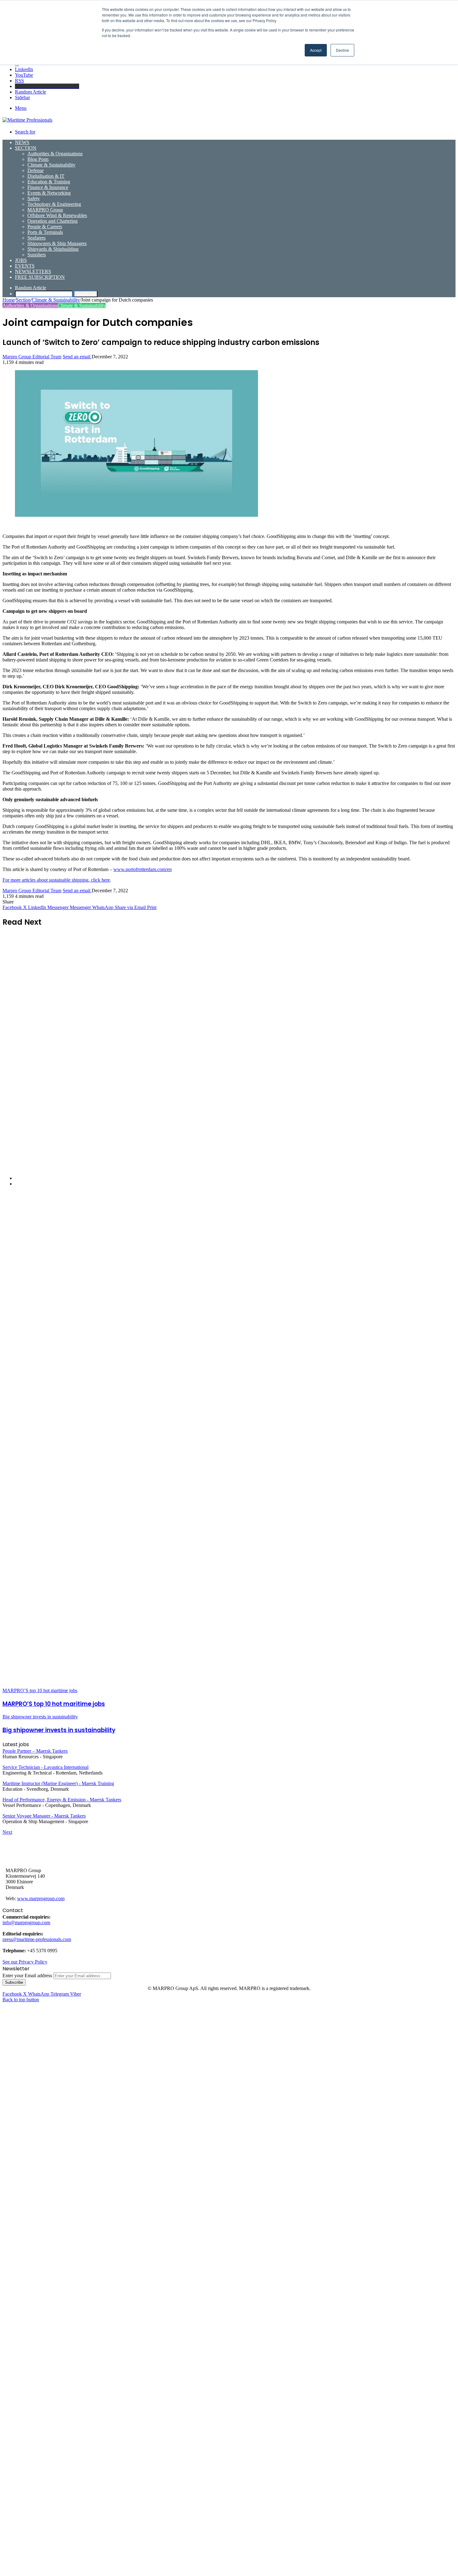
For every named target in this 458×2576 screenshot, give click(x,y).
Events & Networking (49, 193)
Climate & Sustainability (51, 165)
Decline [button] (342, 50)
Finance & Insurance (48, 187)
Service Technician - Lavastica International (45, 1767)
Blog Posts (38, 159)
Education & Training (49, 182)
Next (7, 1832)
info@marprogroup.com (26, 1922)
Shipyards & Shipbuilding (53, 249)
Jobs (21, 260)
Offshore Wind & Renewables (57, 215)
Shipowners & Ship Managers (57, 243)
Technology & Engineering (54, 204)
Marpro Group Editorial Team (32, 357)
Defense (36, 170)
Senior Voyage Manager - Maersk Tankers (44, 1816)
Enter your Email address (27, 1976)
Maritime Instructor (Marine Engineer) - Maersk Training (58, 1783)
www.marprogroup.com (41, 1898)
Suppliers (37, 255)
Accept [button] (316, 50)
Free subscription (40, 277)
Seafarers (36, 238)
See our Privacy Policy (25, 1962)
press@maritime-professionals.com (37, 1939)
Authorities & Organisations (55, 154)
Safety (34, 199)
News (22, 142)
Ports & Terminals (45, 232)
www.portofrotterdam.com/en (143, 869)
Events (25, 266)
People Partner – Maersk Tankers (35, 1751)
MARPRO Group (45, 210)
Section (26, 148)
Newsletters (33, 271)
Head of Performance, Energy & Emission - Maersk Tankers (62, 1800)
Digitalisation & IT (46, 176)
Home (9, 300)
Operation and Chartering (52, 221)
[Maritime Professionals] (27, 120)
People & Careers (45, 227)
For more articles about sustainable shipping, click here (56, 880)
